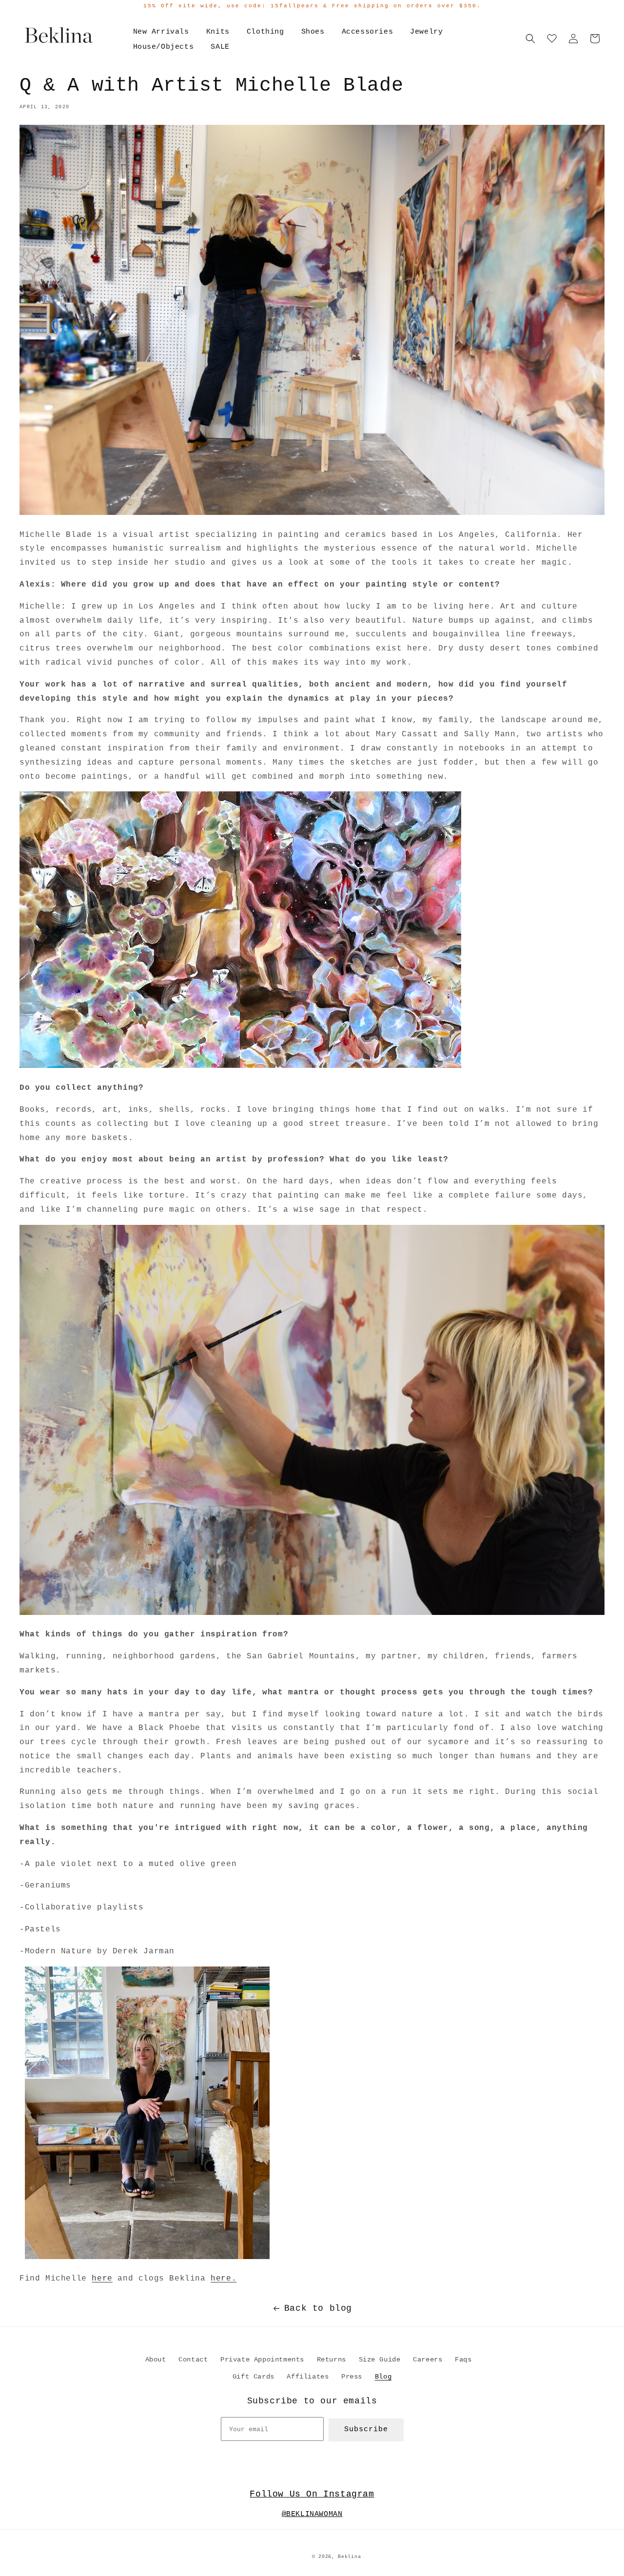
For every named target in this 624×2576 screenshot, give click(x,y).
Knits (218, 32)
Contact (193, 2360)
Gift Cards (253, 2377)
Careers (428, 2360)
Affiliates (308, 2377)
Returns (331, 2360)
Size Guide (380, 2360)
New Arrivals (161, 32)
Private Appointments (262, 2360)
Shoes (313, 32)
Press (352, 2377)
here (102, 2279)
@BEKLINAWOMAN (312, 2514)
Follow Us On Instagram (312, 2494)
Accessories (368, 32)
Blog (383, 2377)
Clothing (265, 32)
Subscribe (366, 2429)
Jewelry (426, 32)
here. (224, 2279)
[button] (530, 39)
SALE (220, 47)
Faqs (463, 2360)
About (156, 2360)
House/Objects (164, 47)
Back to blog (318, 2308)
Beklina (349, 2557)
